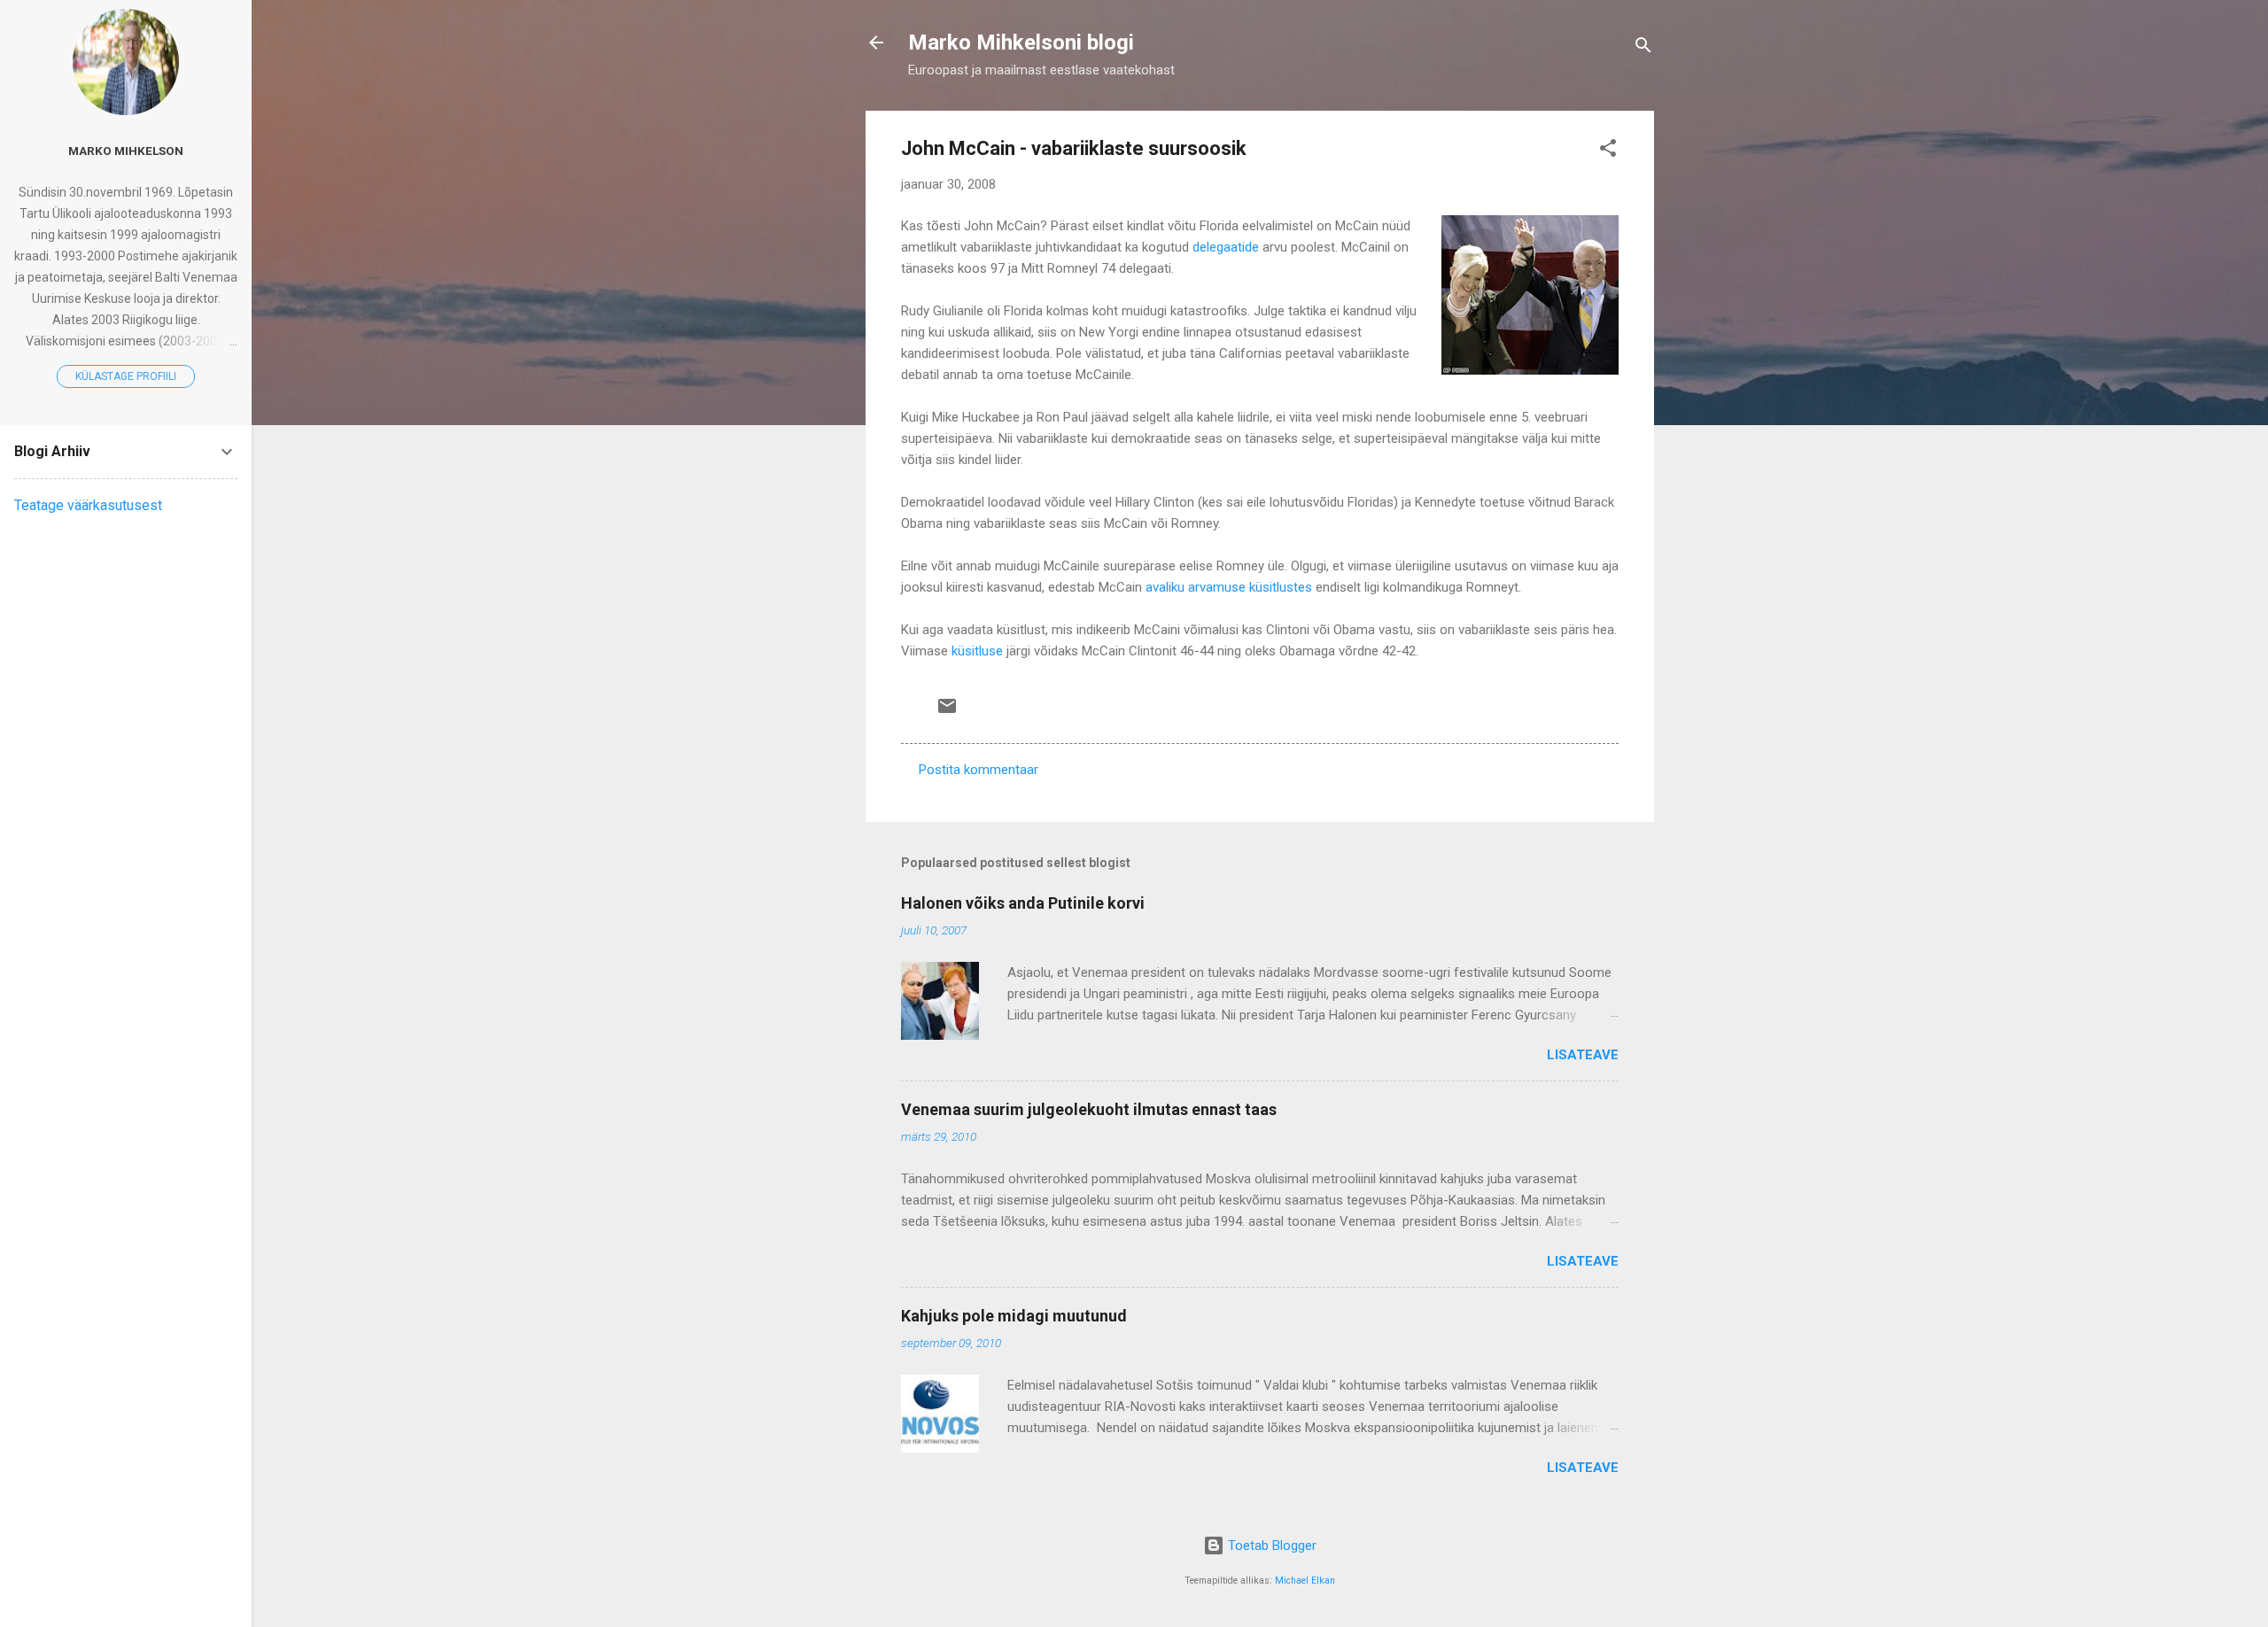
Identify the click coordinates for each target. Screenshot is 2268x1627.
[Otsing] (1643, 48)
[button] (1608, 151)
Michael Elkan (1305, 1581)
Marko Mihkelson (126, 151)
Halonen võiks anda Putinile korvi (1023, 903)
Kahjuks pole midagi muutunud (1014, 1316)
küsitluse (977, 651)
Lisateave (1583, 1055)
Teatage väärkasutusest (88, 505)
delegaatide (1226, 247)
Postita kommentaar (979, 770)
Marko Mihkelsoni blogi (1021, 43)
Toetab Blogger (1270, 1546)
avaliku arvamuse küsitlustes (1229, 587)
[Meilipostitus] (947, 712)
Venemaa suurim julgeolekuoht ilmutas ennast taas (1089, 1109)
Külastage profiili (126, 376)
